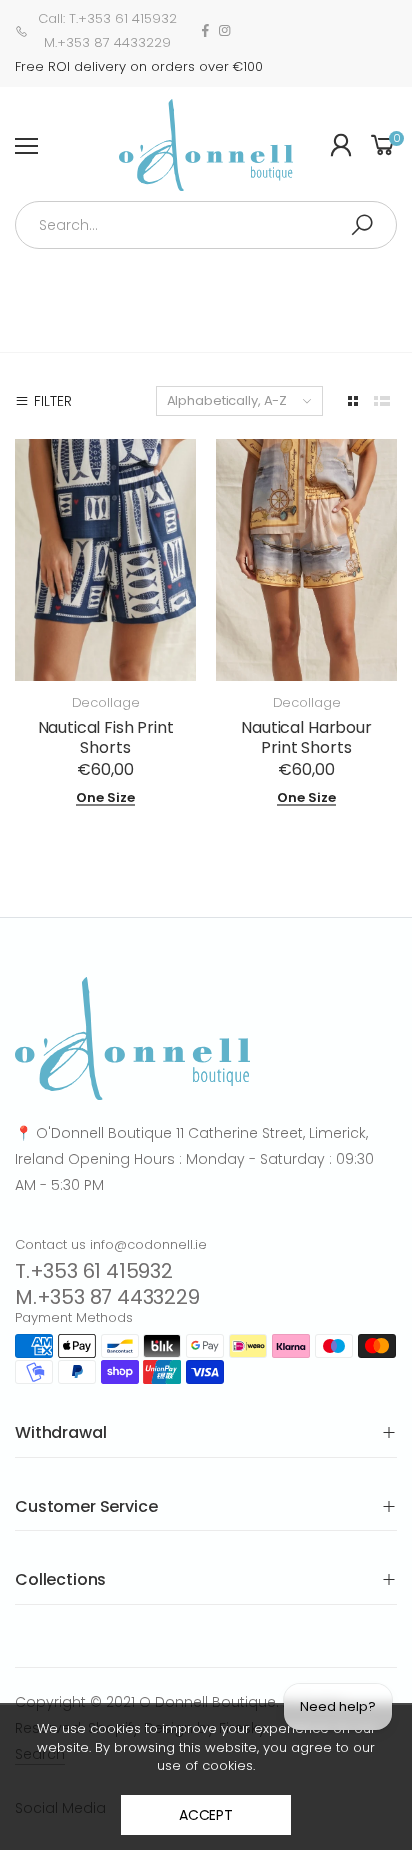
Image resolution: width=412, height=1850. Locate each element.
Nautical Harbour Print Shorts (306, 737)
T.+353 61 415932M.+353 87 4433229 (107, 1284)
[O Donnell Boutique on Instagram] (224, 31)
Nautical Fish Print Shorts (106, 737)
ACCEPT (206, 1815)
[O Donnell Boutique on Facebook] (205, 31)
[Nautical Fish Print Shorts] (105, 559)
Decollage (106, 702)
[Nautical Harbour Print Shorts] (306, 559)
